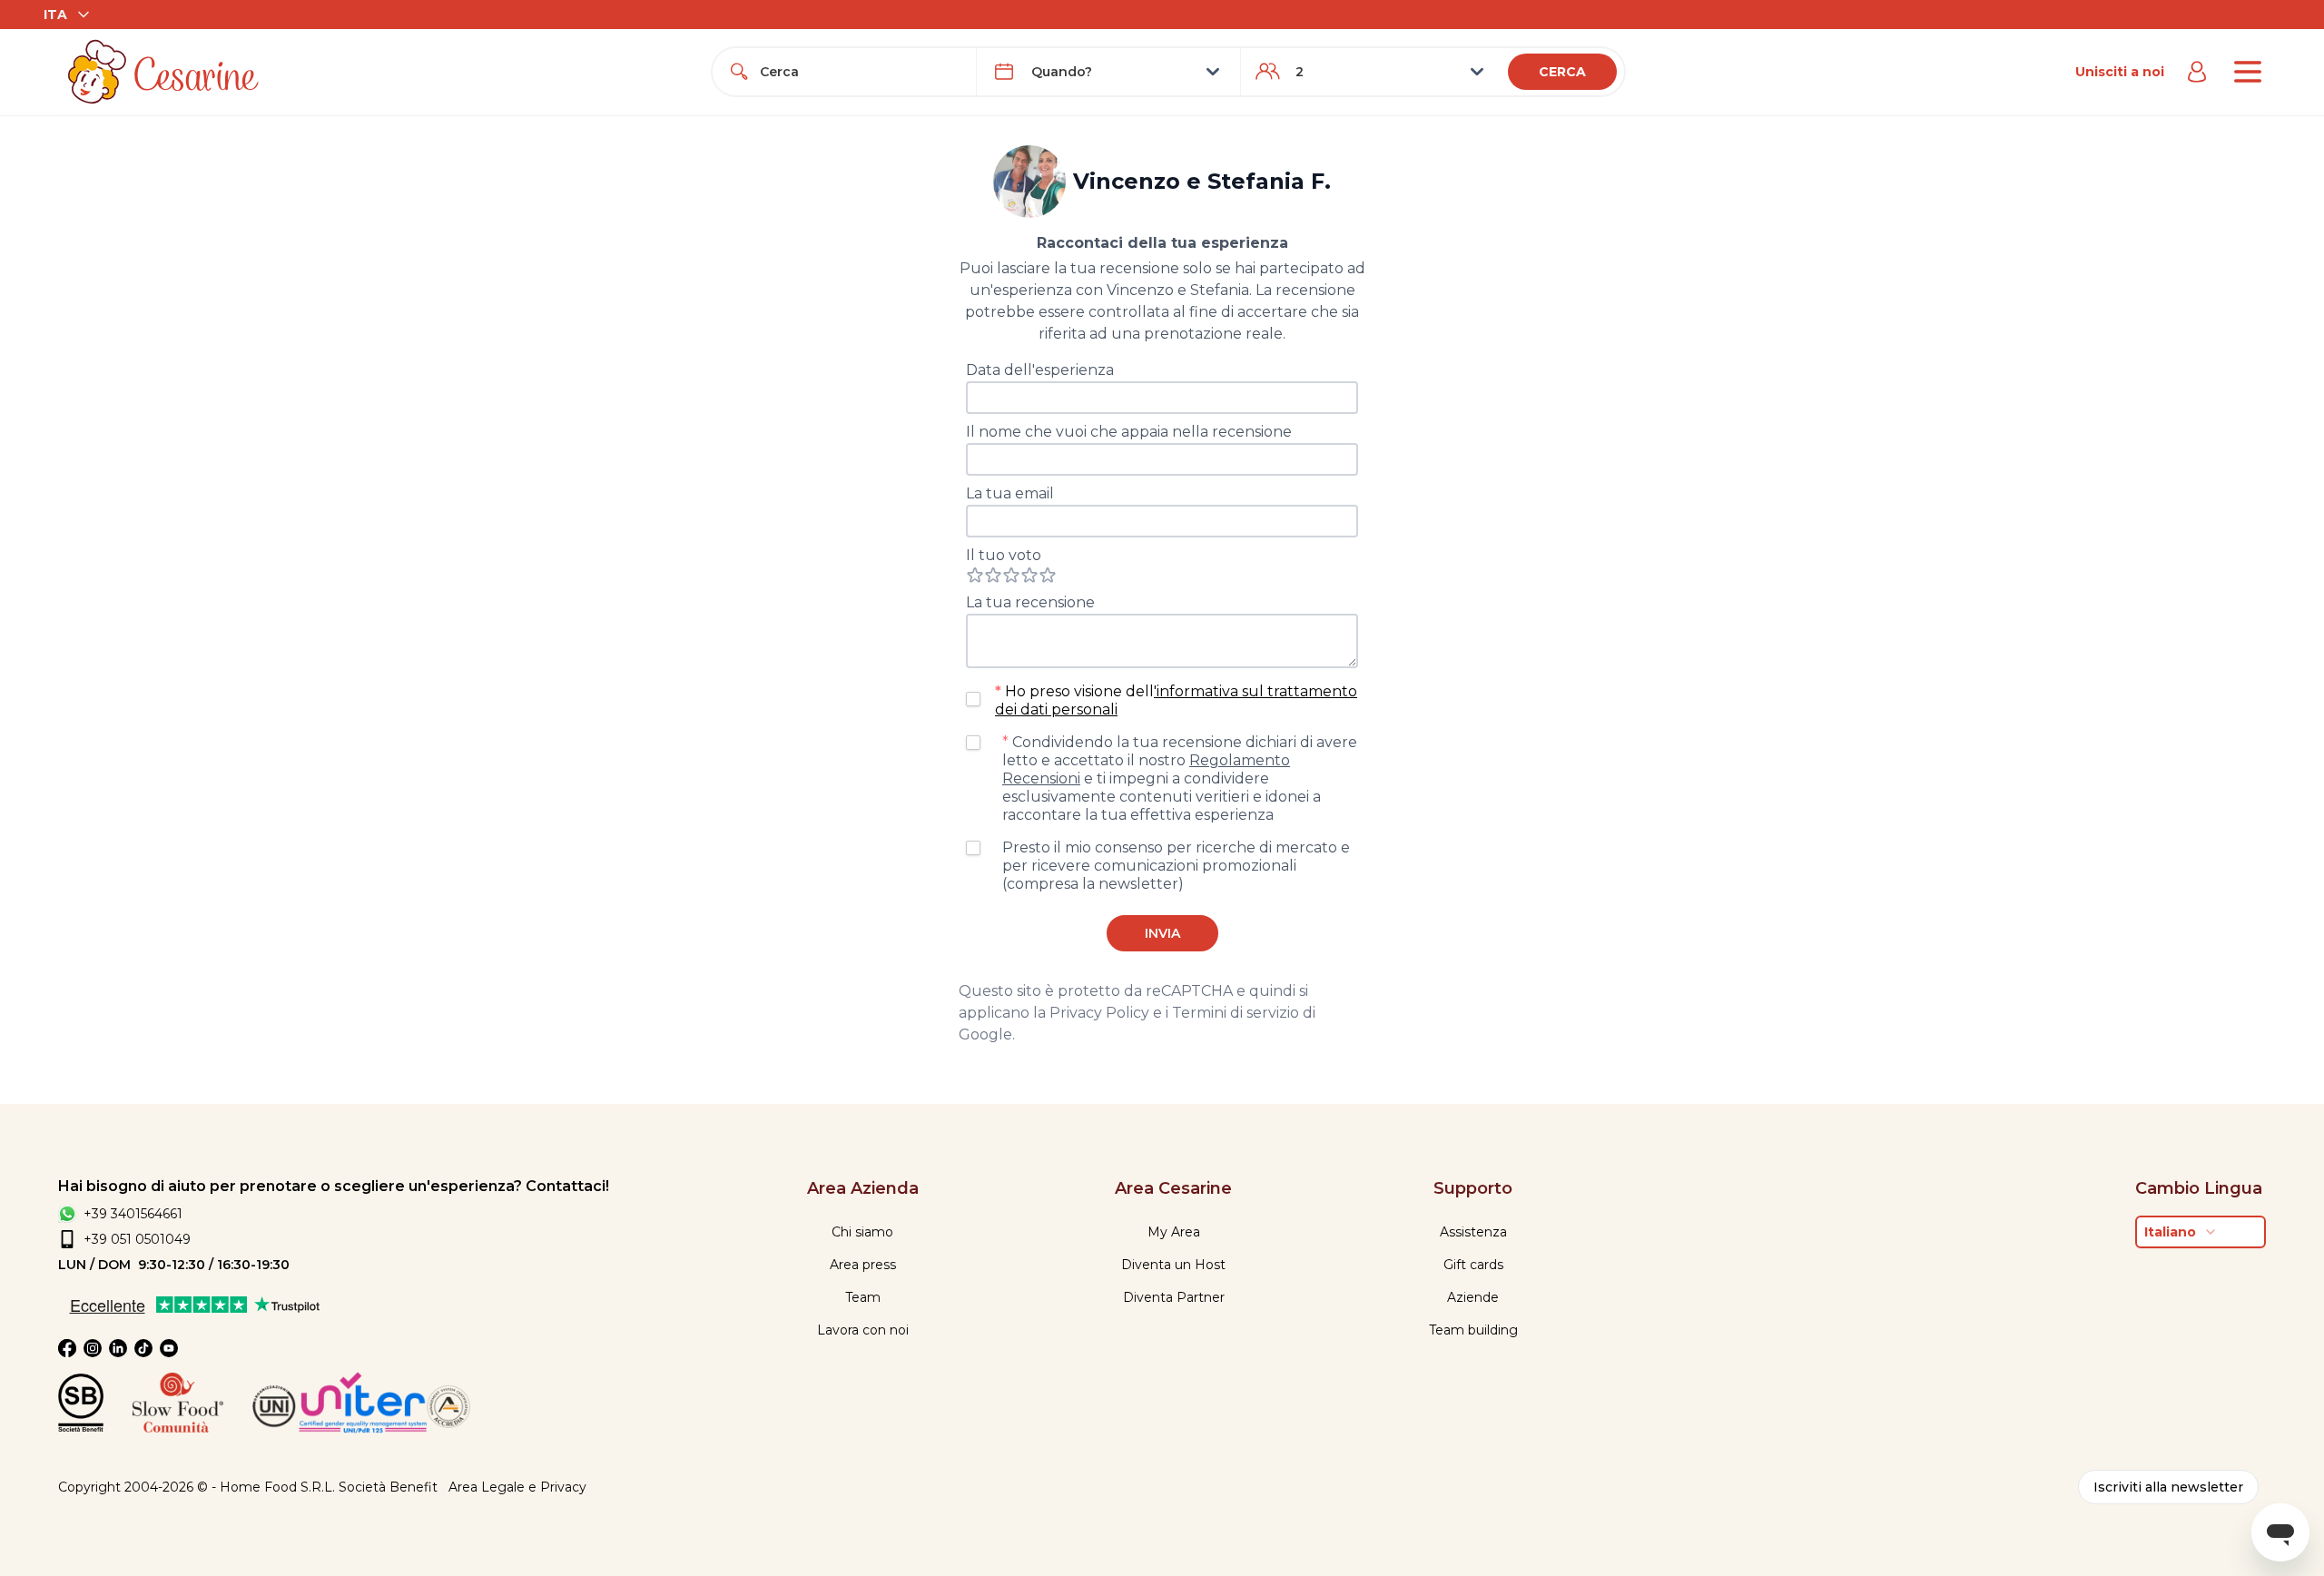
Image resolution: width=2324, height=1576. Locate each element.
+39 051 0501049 (137, 1239)
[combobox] (861, 72)
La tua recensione (1030, 602)
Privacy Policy (1099, 1013)
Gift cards (1473, 1265)
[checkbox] (973, 699)
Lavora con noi (863, 1330)
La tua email (1010, 493)
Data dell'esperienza (1040, 370)
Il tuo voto (1004, 555)
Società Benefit (388, 1487)
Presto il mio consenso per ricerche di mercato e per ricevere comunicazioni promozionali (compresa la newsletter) (1176, 866)
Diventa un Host (1173, 1265)
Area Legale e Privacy (517, 1487)
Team (863, 1297)
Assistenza (1473, 1232)
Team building (1473, 1330)
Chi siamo (862, 1232)
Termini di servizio (1236, 1013)
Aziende (1473, 1297)
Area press (863, 1265)
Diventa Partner (1174, 1297)
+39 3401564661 (133, 1214)
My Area (1174, 1232)
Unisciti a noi (2120, 72)
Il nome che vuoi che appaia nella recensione (1129, 432)
